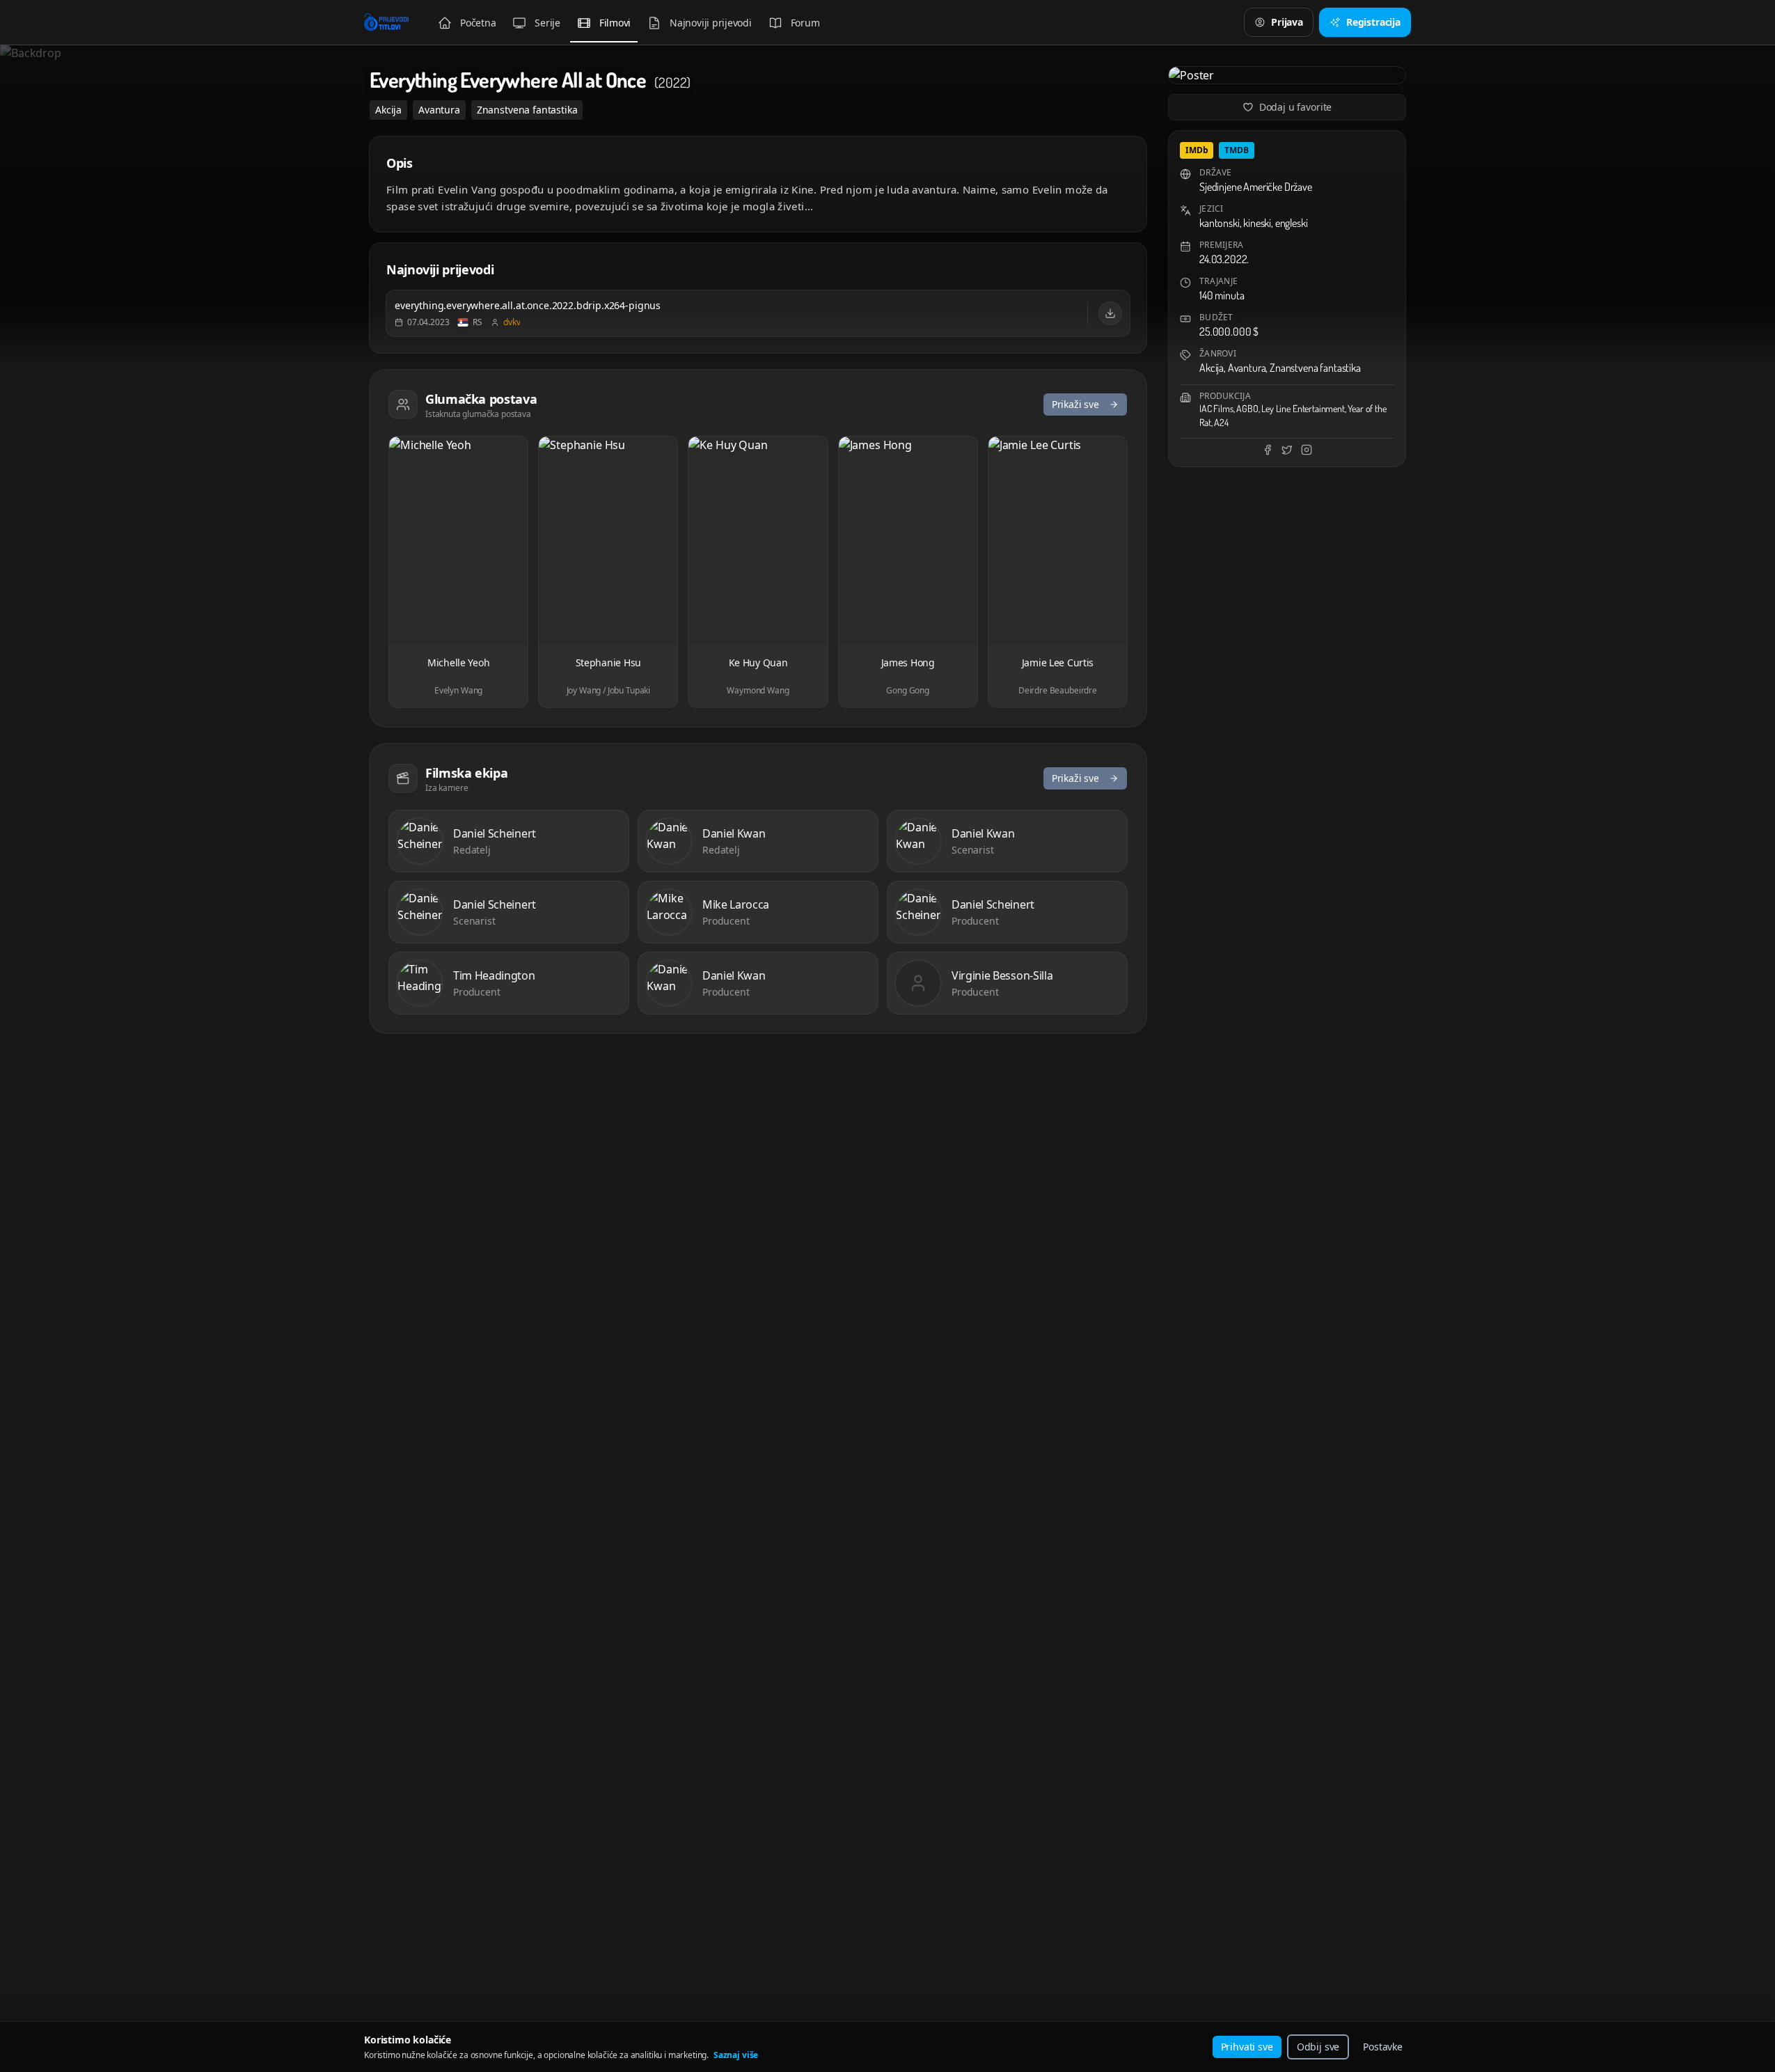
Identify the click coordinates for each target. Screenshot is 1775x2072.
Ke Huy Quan (758, 662)
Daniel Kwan (734, 833)
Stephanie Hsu (608, 662)
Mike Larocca (736, 904)
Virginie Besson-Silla (1002, 975)
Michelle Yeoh (458, 662)
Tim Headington (494, 975)
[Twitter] (1287, 450)
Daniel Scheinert (495, 833)
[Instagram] (1307, 450)
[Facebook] (1268, 450)
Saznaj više (736, 2055)
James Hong (908, 662)
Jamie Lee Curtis (1058, 662)
